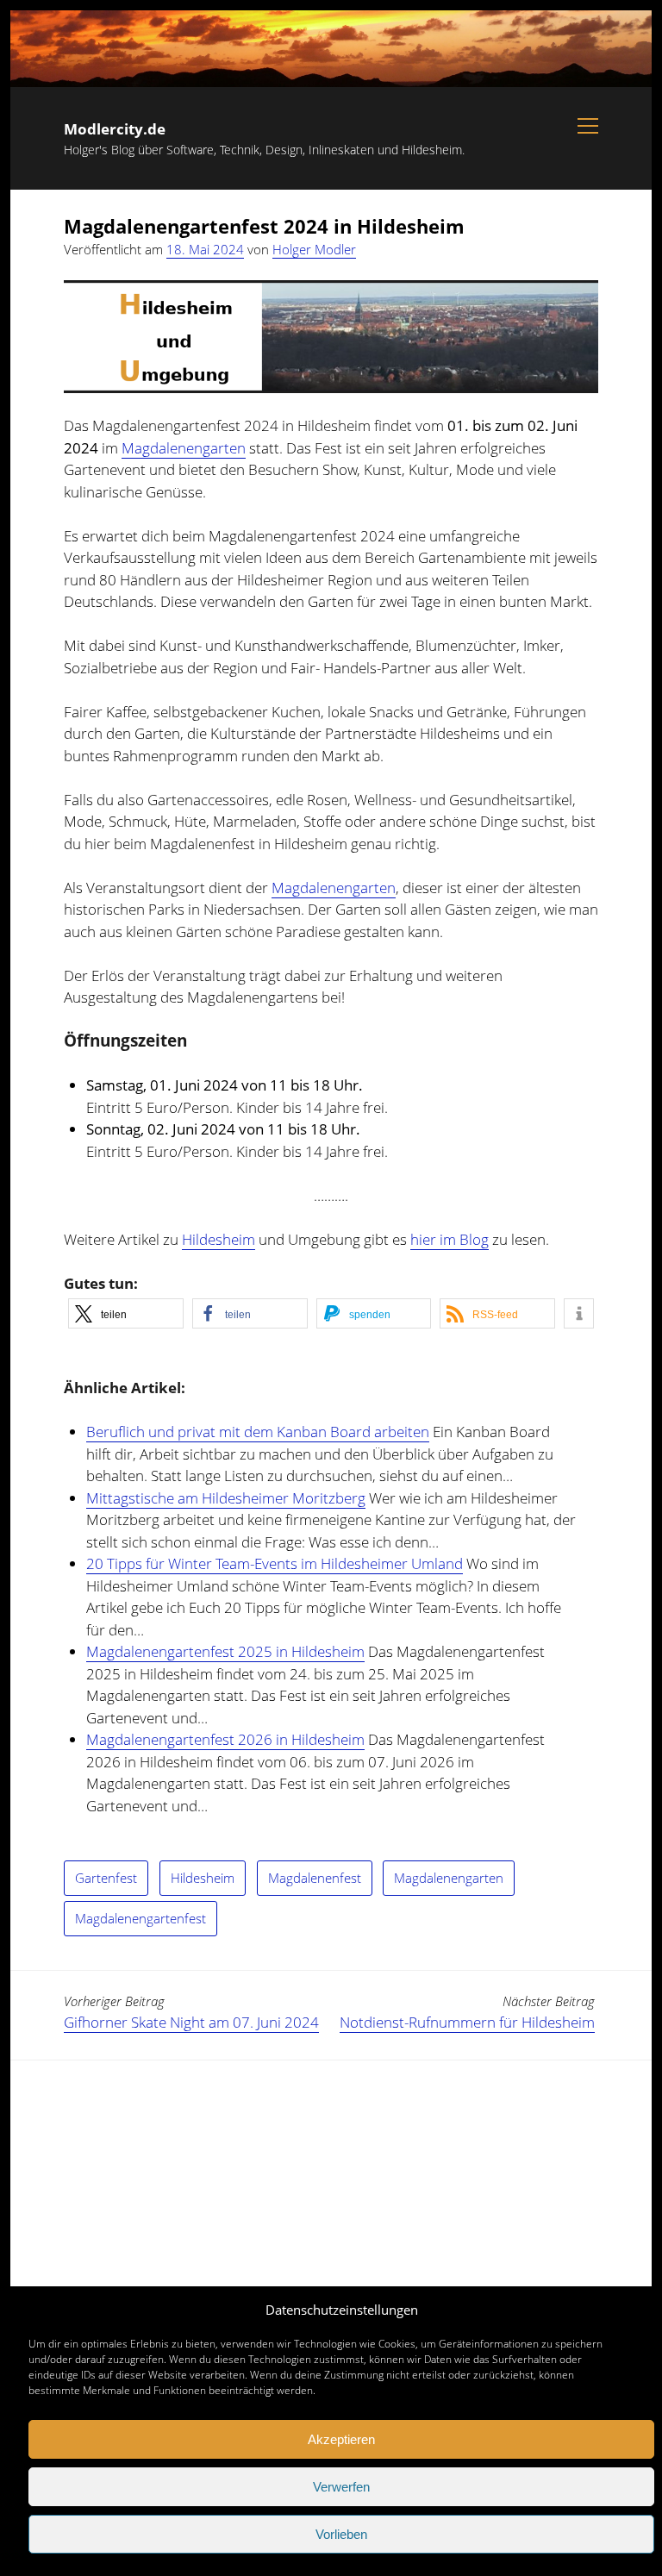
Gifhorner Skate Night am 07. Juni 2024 (191, 2022)
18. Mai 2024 (205, 249)
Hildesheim (219, 1239)
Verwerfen (341, 2487)
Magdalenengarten (184, 448)
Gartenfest (106, 1878)
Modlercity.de (115, 129)
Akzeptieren (341, 2439)
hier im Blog (450, 1239)
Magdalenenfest (315, 1878)
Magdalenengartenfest (141, 1918)
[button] (126, 1313)
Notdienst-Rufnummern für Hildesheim (467, 2022)
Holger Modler (314, 249)
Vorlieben (341, 2534)
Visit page (331, 49)
